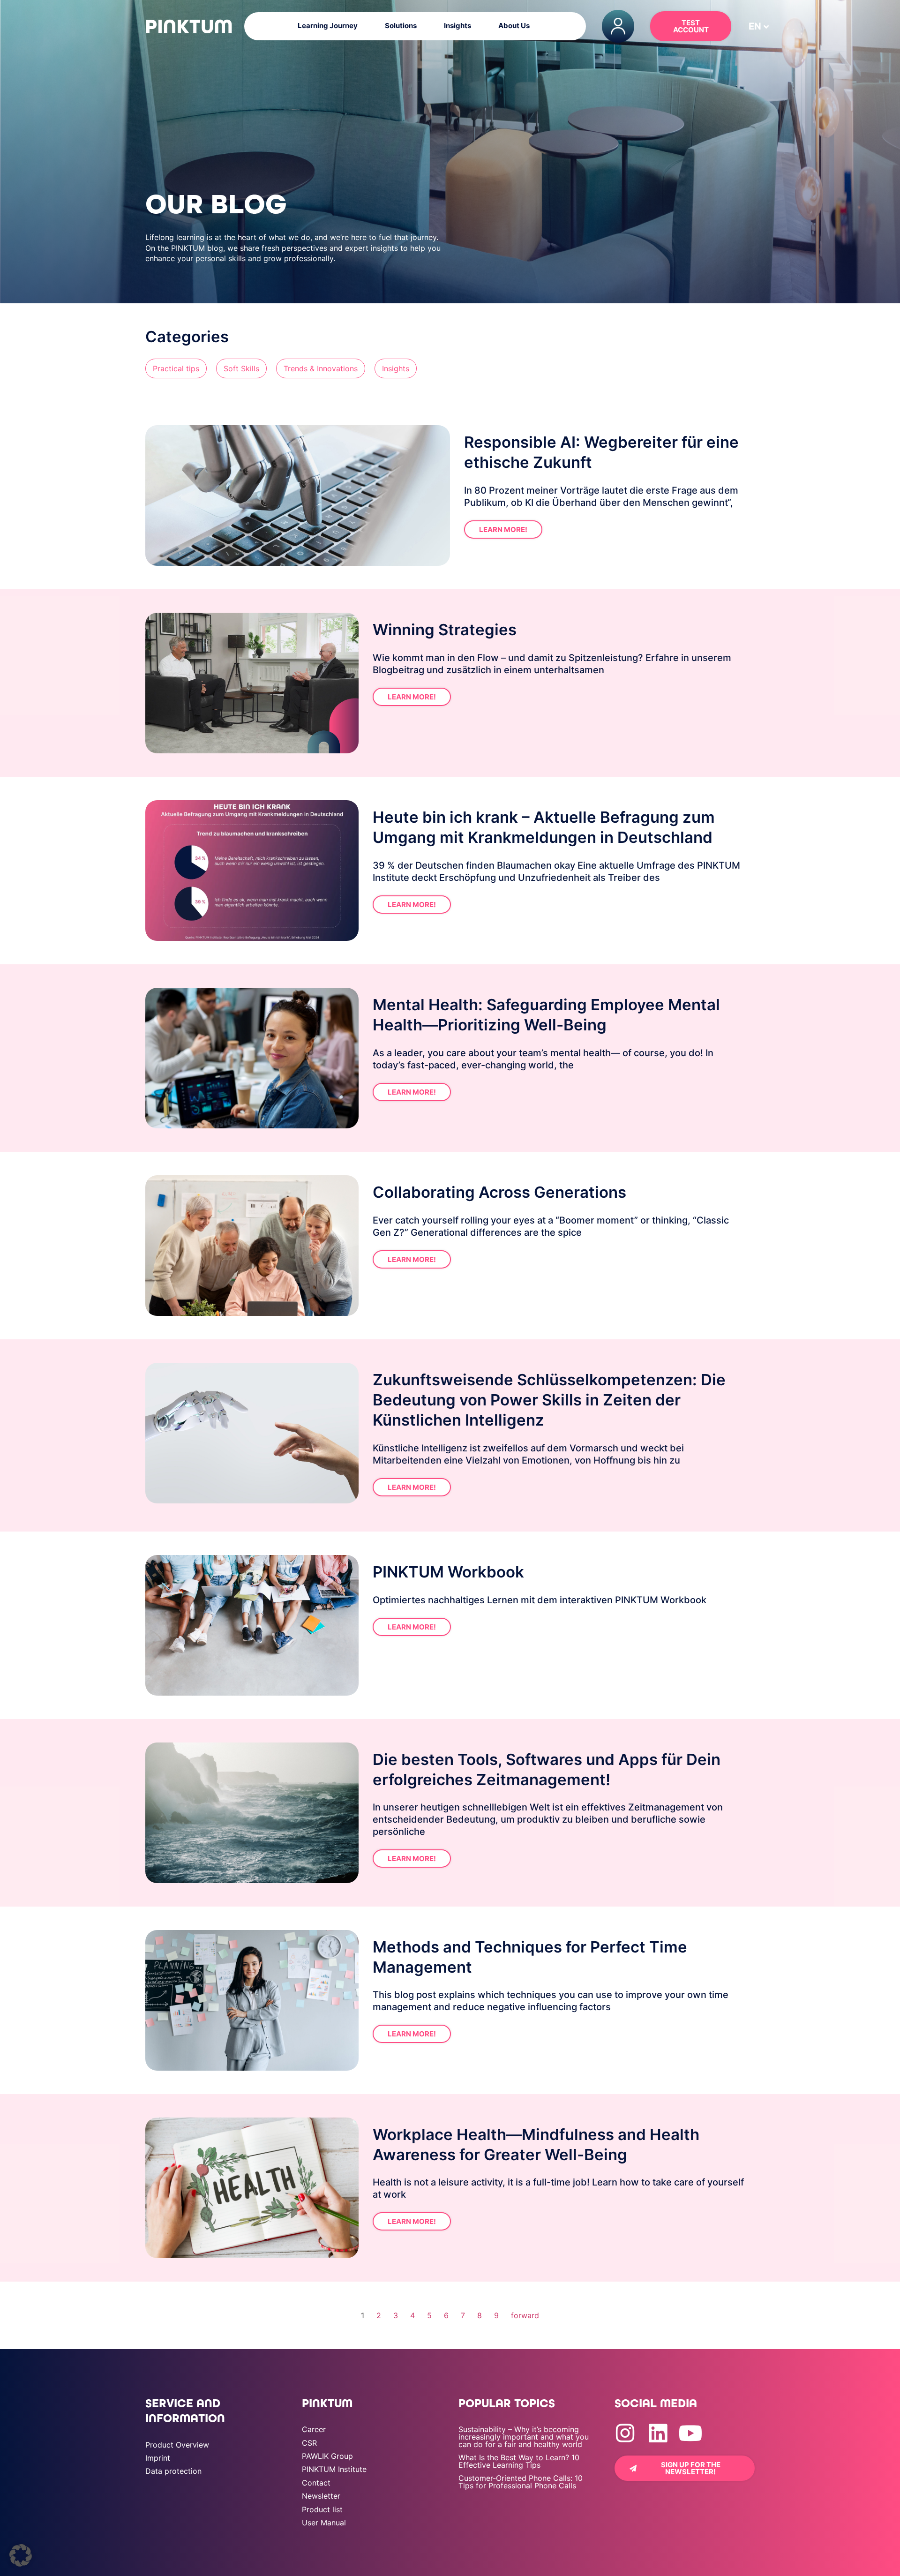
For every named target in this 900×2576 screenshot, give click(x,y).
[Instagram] (625, 2433)
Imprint (158, 2458)
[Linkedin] (658, 2433)
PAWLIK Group (327, 2456)
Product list (322, 2509)
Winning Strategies (445, 630)
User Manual (324, 2523)
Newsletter (321, 2496)
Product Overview (177, 2445)
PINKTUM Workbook (448, 1572)
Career (314, 2429)
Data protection (173, 2471)
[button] (755, 26)
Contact (316, 2483)
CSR (309, 2443)
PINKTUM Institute (334, 2469)
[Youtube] (691, 2433)
